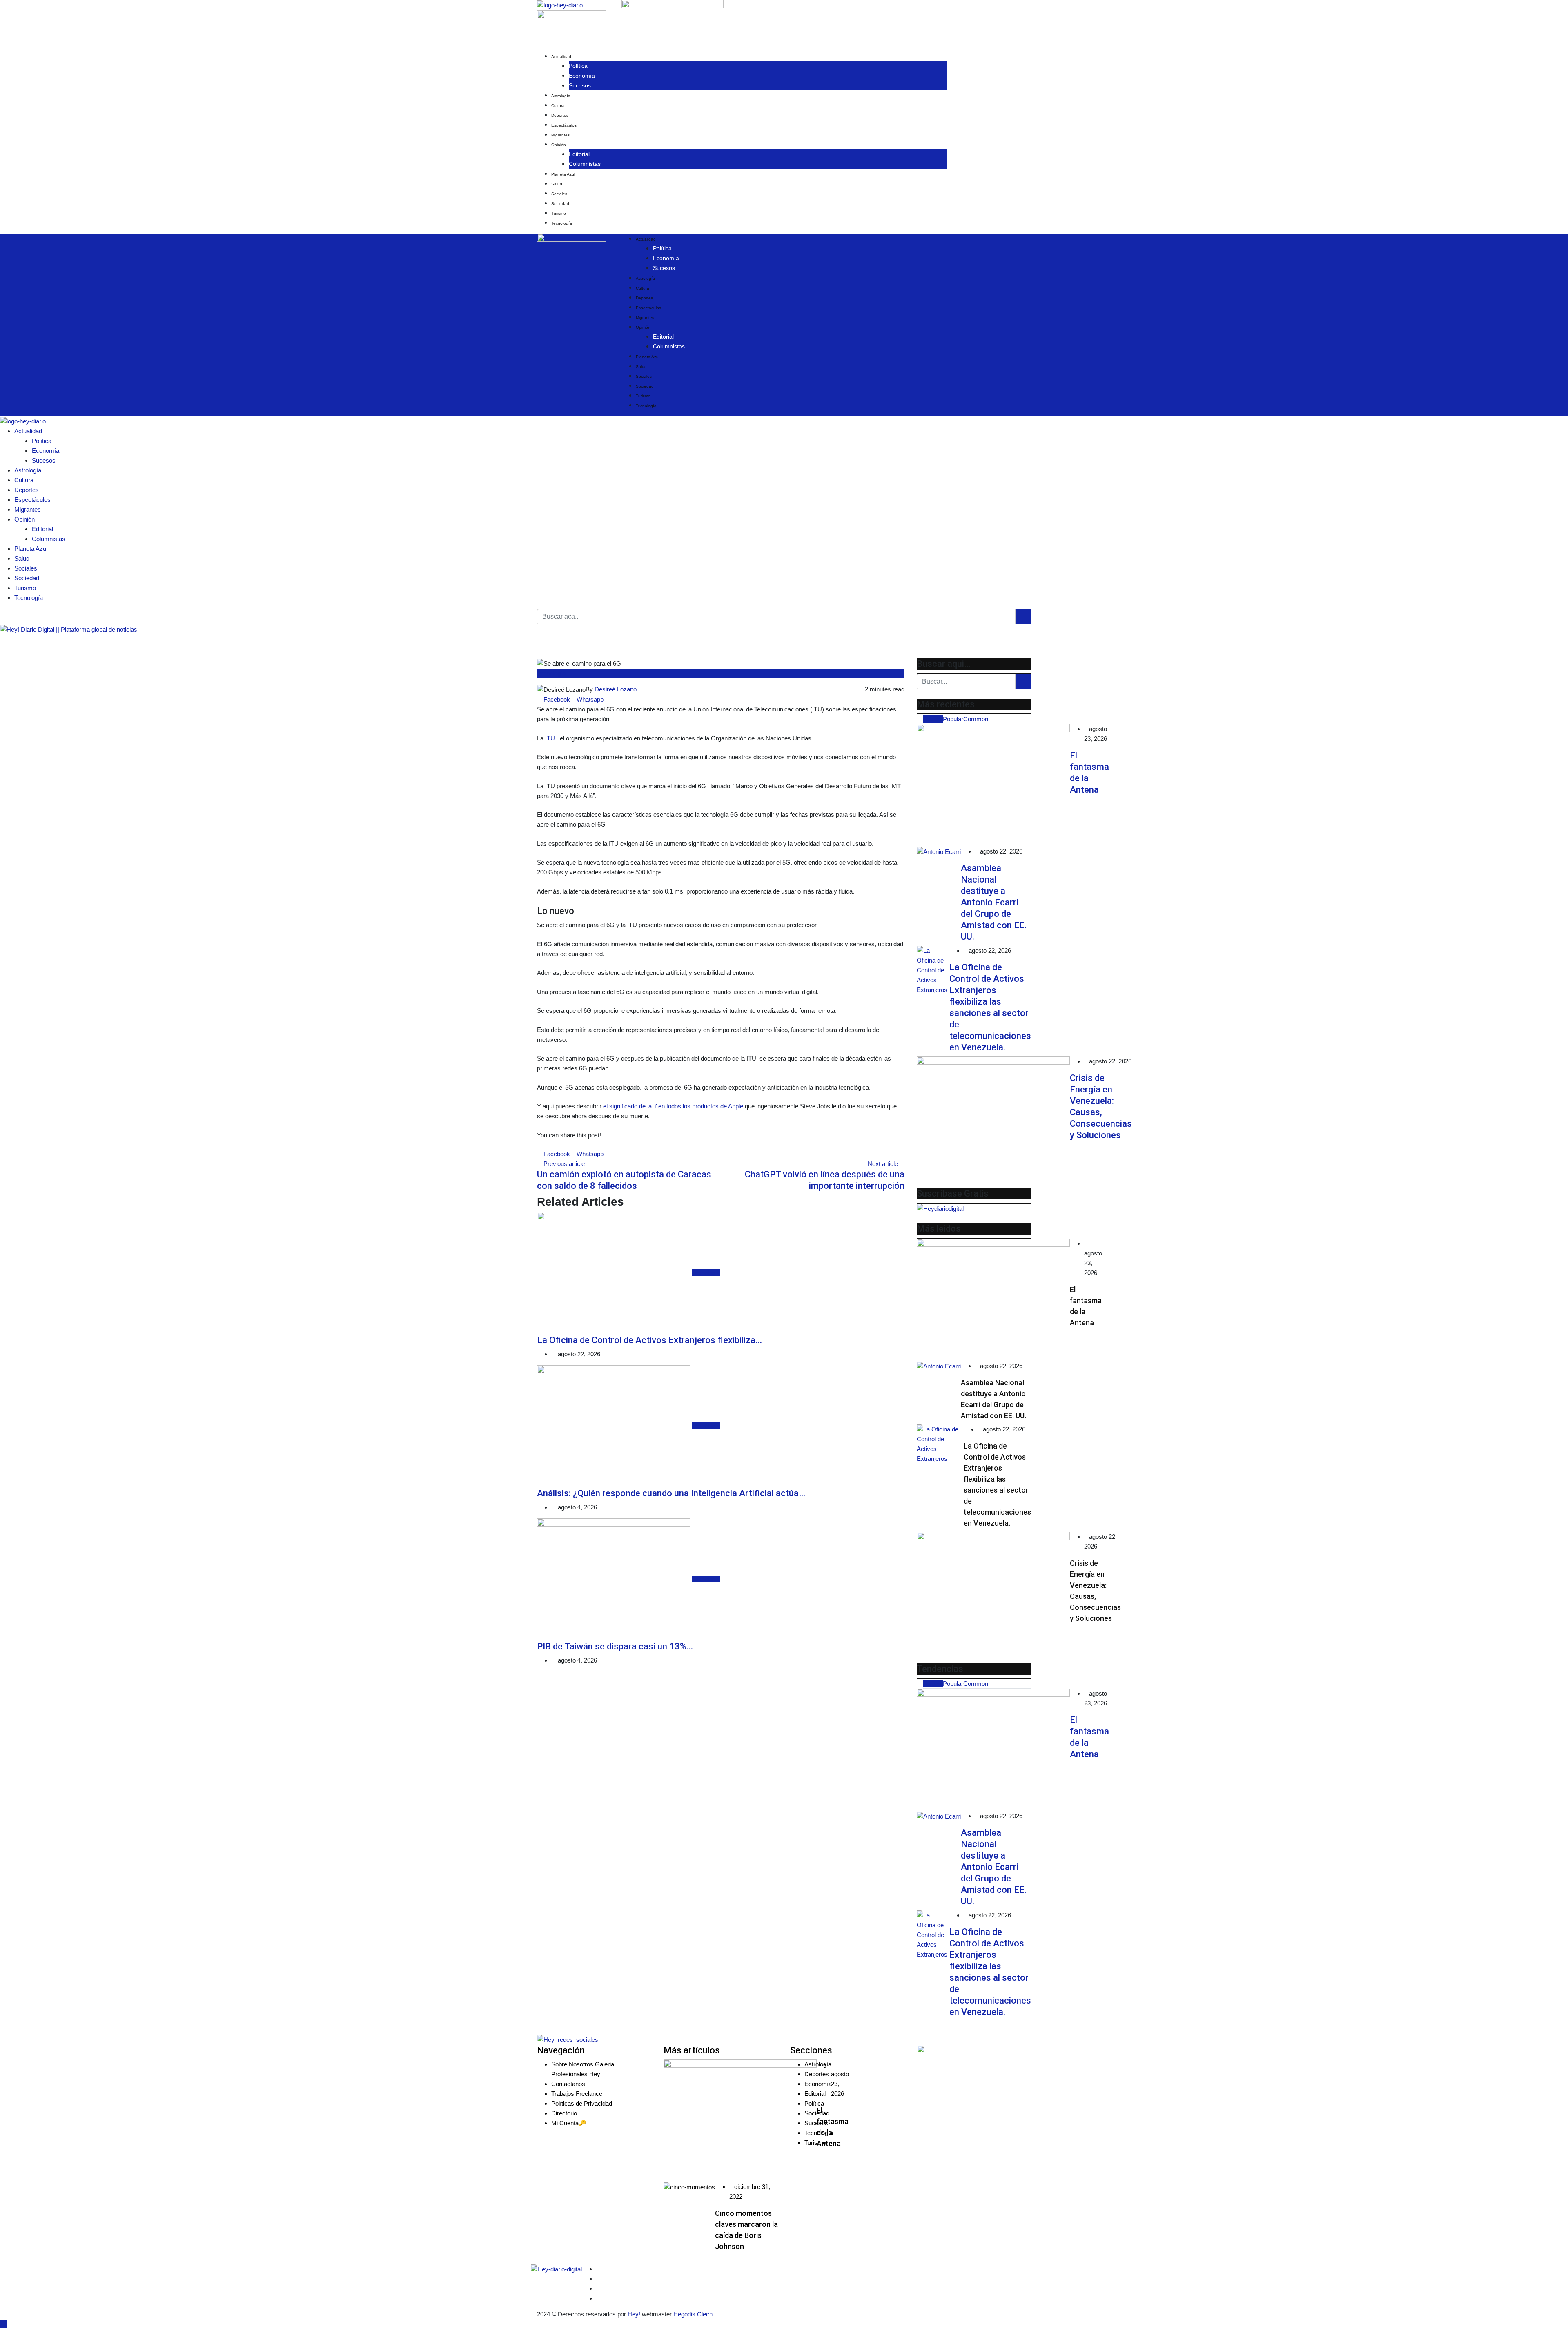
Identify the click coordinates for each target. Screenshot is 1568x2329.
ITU (549, 738)
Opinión (559, 145)
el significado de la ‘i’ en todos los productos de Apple (673, 1106)
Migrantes (560, 135)
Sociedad (560, 204)
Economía (582, 76)
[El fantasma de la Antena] (993, 785)
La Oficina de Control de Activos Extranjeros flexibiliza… (649, 1340)
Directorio (564, 2113)
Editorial (579, 154)
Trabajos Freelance (577, 2094)
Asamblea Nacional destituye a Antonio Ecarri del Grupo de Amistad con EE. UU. (994, 902)
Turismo (559, 213)
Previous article (564, 1164)
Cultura (558, 106)
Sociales (559, 194)
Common (976, 719)
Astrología (561, 96)
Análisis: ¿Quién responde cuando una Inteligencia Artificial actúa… (671, 1493)
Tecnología (562, 223)
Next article (883, 1164)
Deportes (560, 115)
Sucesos (580, 85)
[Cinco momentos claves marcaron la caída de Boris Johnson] (689, 2187)
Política (578, 66)
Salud (557, 184)
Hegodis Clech (693, 2314)
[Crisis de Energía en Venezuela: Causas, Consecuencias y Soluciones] (993, 1118)
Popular (953, 719)
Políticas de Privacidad (582, 2103)
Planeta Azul (563, 174)
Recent (933, 719)
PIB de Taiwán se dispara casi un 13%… (615, 1646)
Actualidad (561, 57)
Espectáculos (564, 125)
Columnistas (585, 164)
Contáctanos (568, 2084)
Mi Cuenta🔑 (569, 2123)
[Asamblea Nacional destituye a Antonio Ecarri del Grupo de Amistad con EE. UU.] (939, 852)
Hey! (635, 2314)
